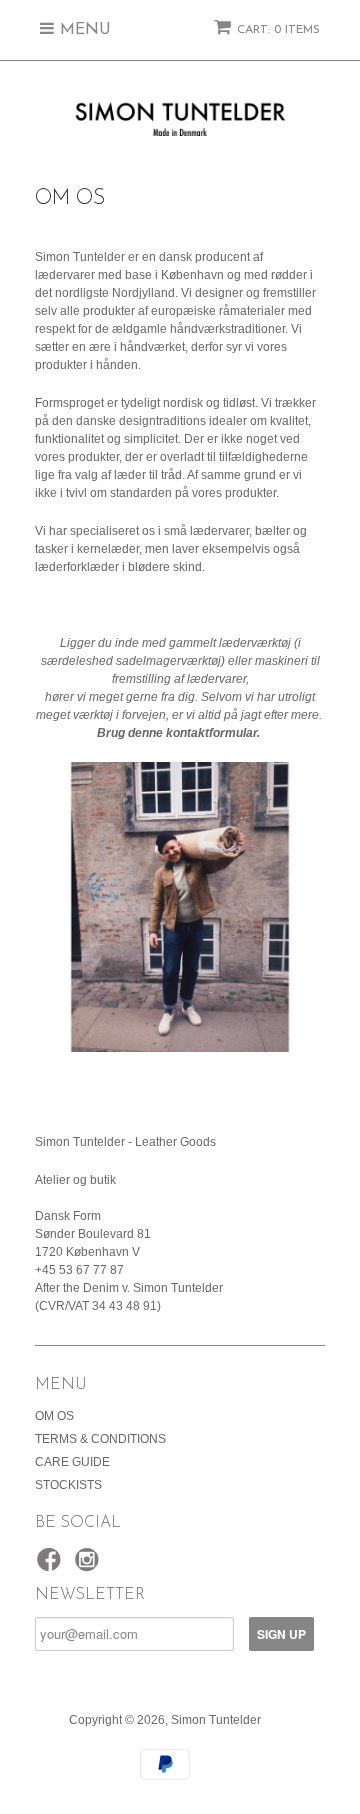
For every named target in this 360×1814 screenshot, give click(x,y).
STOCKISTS (68, 1485)
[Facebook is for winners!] (52, 1566)
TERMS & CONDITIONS (100, 1439)
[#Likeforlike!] (90, 1566)
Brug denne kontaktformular (177, 733)
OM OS (54, 1416)
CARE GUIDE (72, 1462)
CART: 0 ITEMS (278, 30)
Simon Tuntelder (216, 1720)
